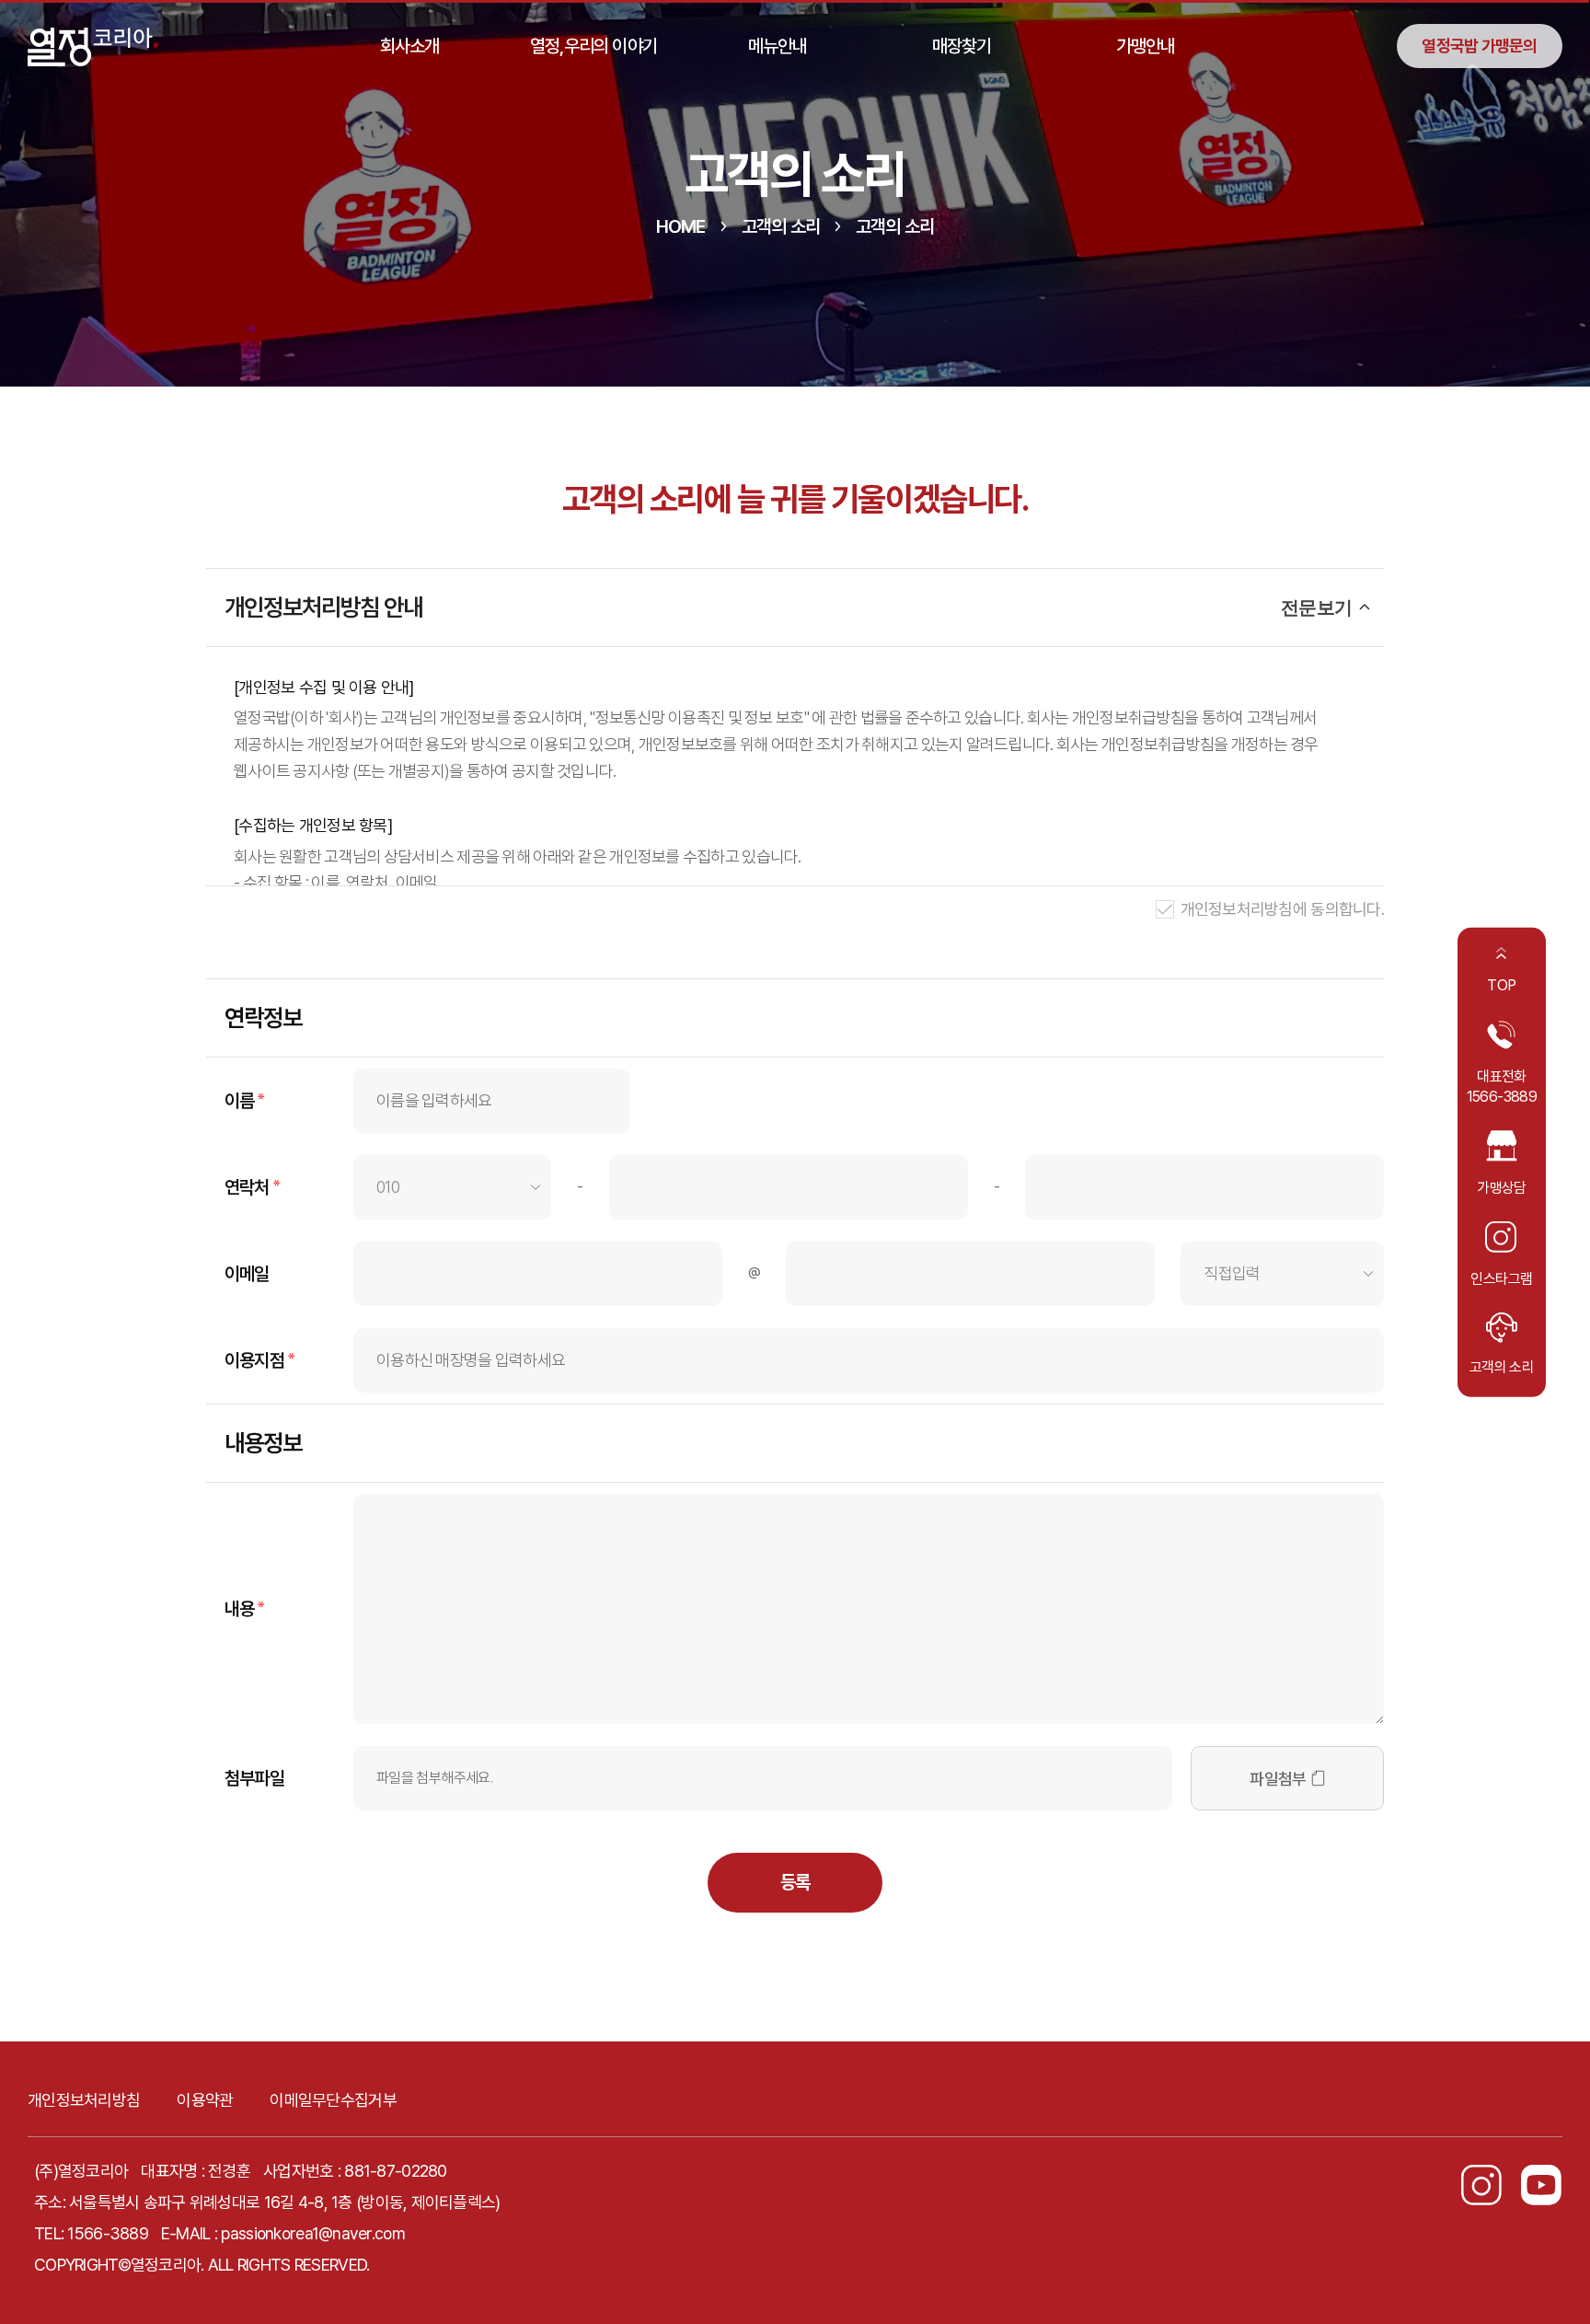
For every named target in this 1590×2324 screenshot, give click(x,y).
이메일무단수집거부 (333, 2100)
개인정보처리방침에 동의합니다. (1282, 909)
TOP (1501, 985)
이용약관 (205, 2100)
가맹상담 (1501, 1188)
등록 (795, 1882)
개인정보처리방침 (84, 2100)
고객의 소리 (1502, 1367)
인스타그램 (1501, 1278)
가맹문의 (1480, 46)
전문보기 (1316, 607)
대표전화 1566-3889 (1502, 1087)
